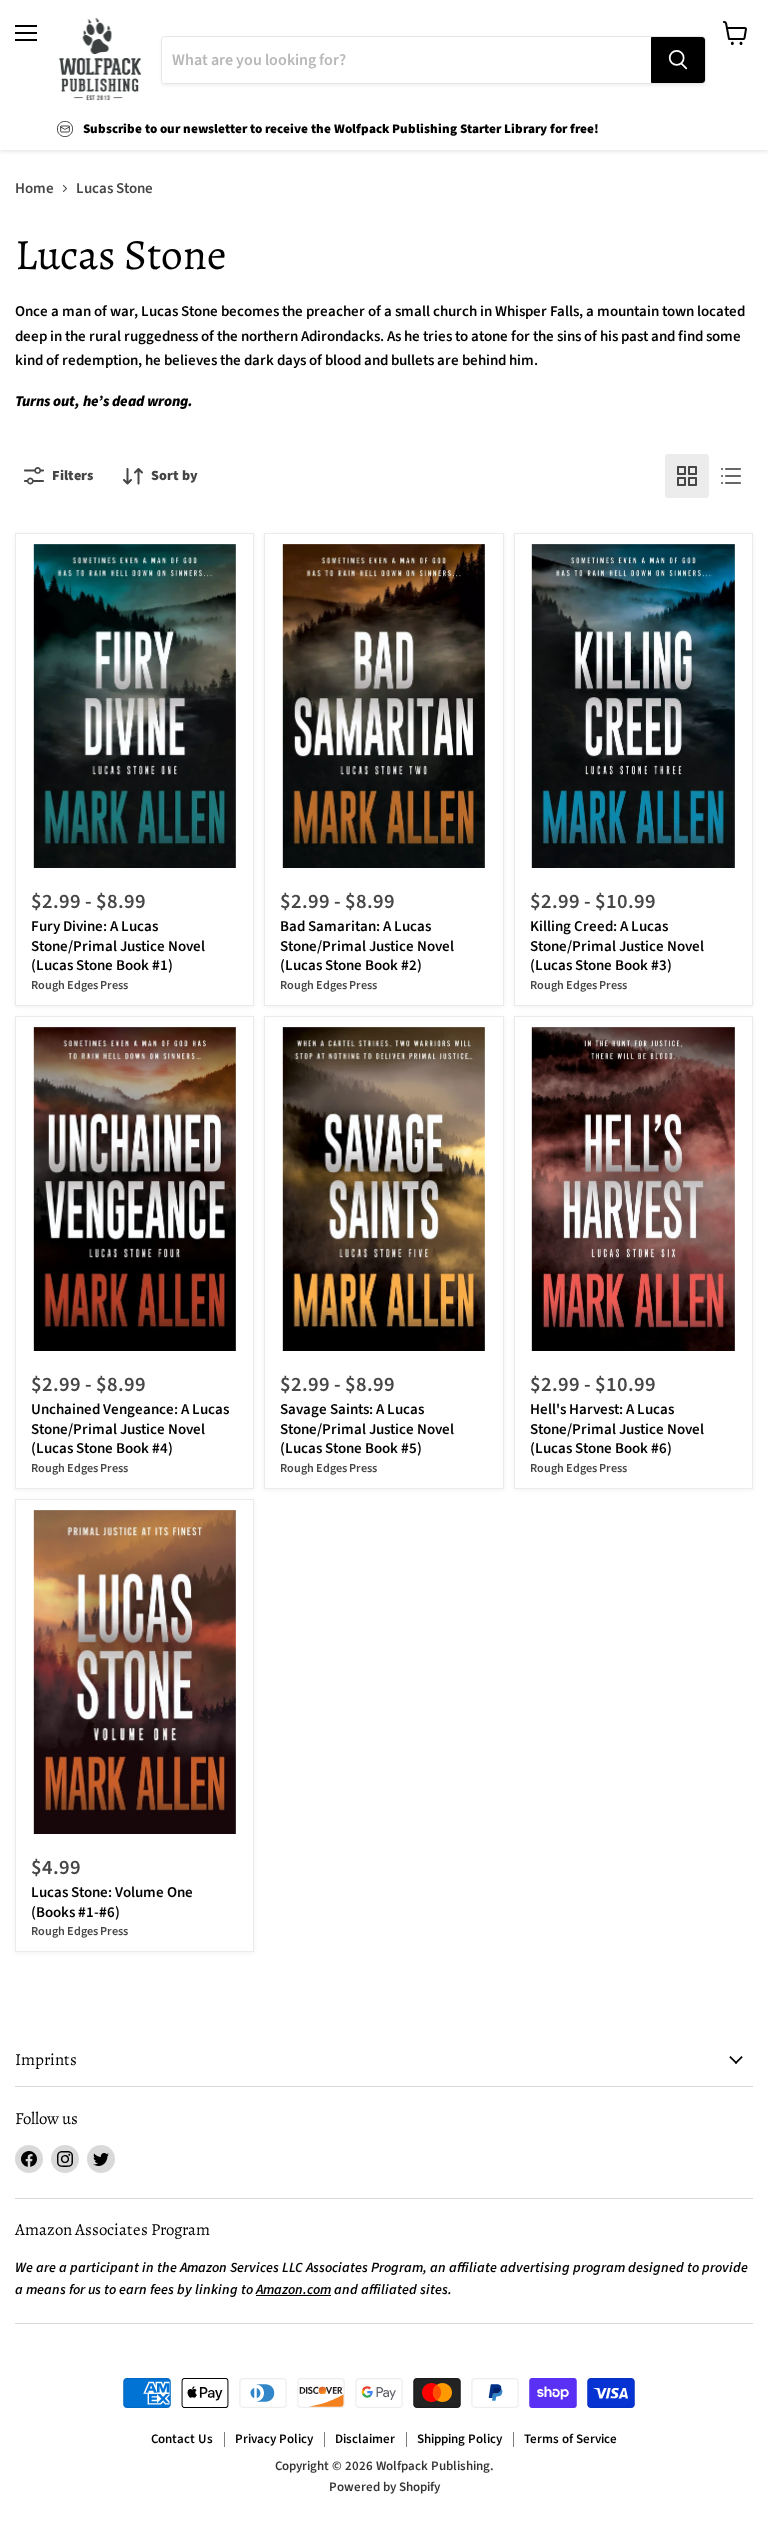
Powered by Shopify (384, 2487)
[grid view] (687, 476)
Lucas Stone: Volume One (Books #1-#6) (112, 1902)
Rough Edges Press (79, 985)
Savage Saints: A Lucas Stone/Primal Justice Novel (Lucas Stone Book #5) (367, 1429)
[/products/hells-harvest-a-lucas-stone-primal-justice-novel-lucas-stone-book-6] (633, 1189)
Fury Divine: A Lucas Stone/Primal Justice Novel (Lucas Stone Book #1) (118, 946)
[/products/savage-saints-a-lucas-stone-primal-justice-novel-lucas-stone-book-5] (384, 1189)
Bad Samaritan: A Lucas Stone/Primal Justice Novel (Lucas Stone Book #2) (367, 946)
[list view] (731, 476)
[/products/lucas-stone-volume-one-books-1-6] (135, 1672)
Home (34, 188)
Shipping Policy (459, 2439)
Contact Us (182, 2439)
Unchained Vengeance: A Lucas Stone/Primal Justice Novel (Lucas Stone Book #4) (130, 1429)
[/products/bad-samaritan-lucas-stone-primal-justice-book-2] (384, 706)
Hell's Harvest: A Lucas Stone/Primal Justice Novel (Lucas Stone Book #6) (617, 1429)
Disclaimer (365, 2439)
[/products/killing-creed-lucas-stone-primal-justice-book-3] (633, 706)
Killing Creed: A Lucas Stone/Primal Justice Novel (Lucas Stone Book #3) (617, 946)
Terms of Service (570, 2439)
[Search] (678, 60)
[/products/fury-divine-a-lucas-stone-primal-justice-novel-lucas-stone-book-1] (135, 706)
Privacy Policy (274, 2439)
